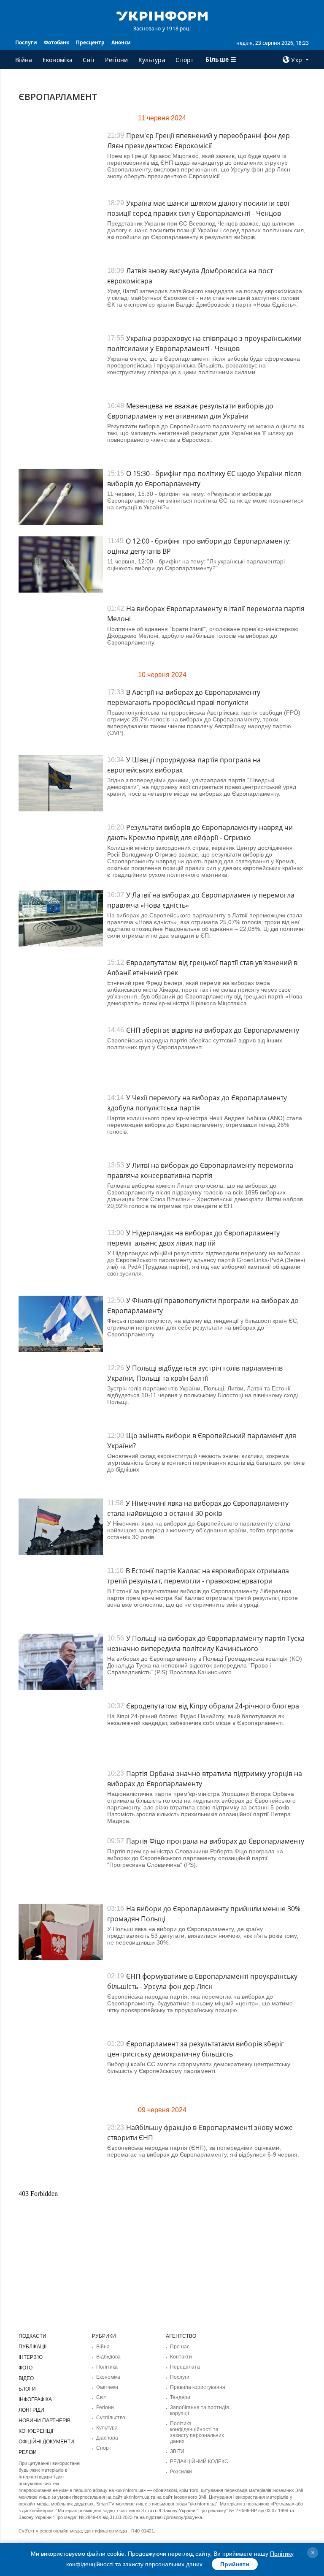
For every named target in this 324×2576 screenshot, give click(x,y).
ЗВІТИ (177, 2451)
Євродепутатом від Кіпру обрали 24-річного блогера (213, 1706)
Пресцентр (90, 42)
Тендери (180, 2397)
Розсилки (181, 2472)
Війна (24, 60)
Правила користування (198, 2387)
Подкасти (32, 2336)
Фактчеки (107, 2387)
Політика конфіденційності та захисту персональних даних (197, 2432)
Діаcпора (107, 2438)
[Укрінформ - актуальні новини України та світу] (162, 15)
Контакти (181, 2357)
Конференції (36, 2431)
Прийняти (235, 2564)
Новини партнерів (45, 2421)
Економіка (58, 60)
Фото (26, 2368)
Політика (107, 2367)
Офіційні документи (46, 2442)
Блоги (27, 2389)
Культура (152, 60)
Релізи (28, 2452)
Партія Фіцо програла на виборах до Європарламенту (215, 1841)
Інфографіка (35, 2399)
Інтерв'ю (31, 2357)
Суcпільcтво (111, 2418)
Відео (26, 2378)
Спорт (185, 60)
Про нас (180, 2347)
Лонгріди (31, 2410)
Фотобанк (57, 42)
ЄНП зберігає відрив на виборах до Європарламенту (213, 1030)
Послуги (26, 42)
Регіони (116, 60)
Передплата (185, 2367)
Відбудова (108, 2357)
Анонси (121, 42)
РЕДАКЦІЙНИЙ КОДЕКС (199, 2462)
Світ (89, 60)
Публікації (32, 2347)
